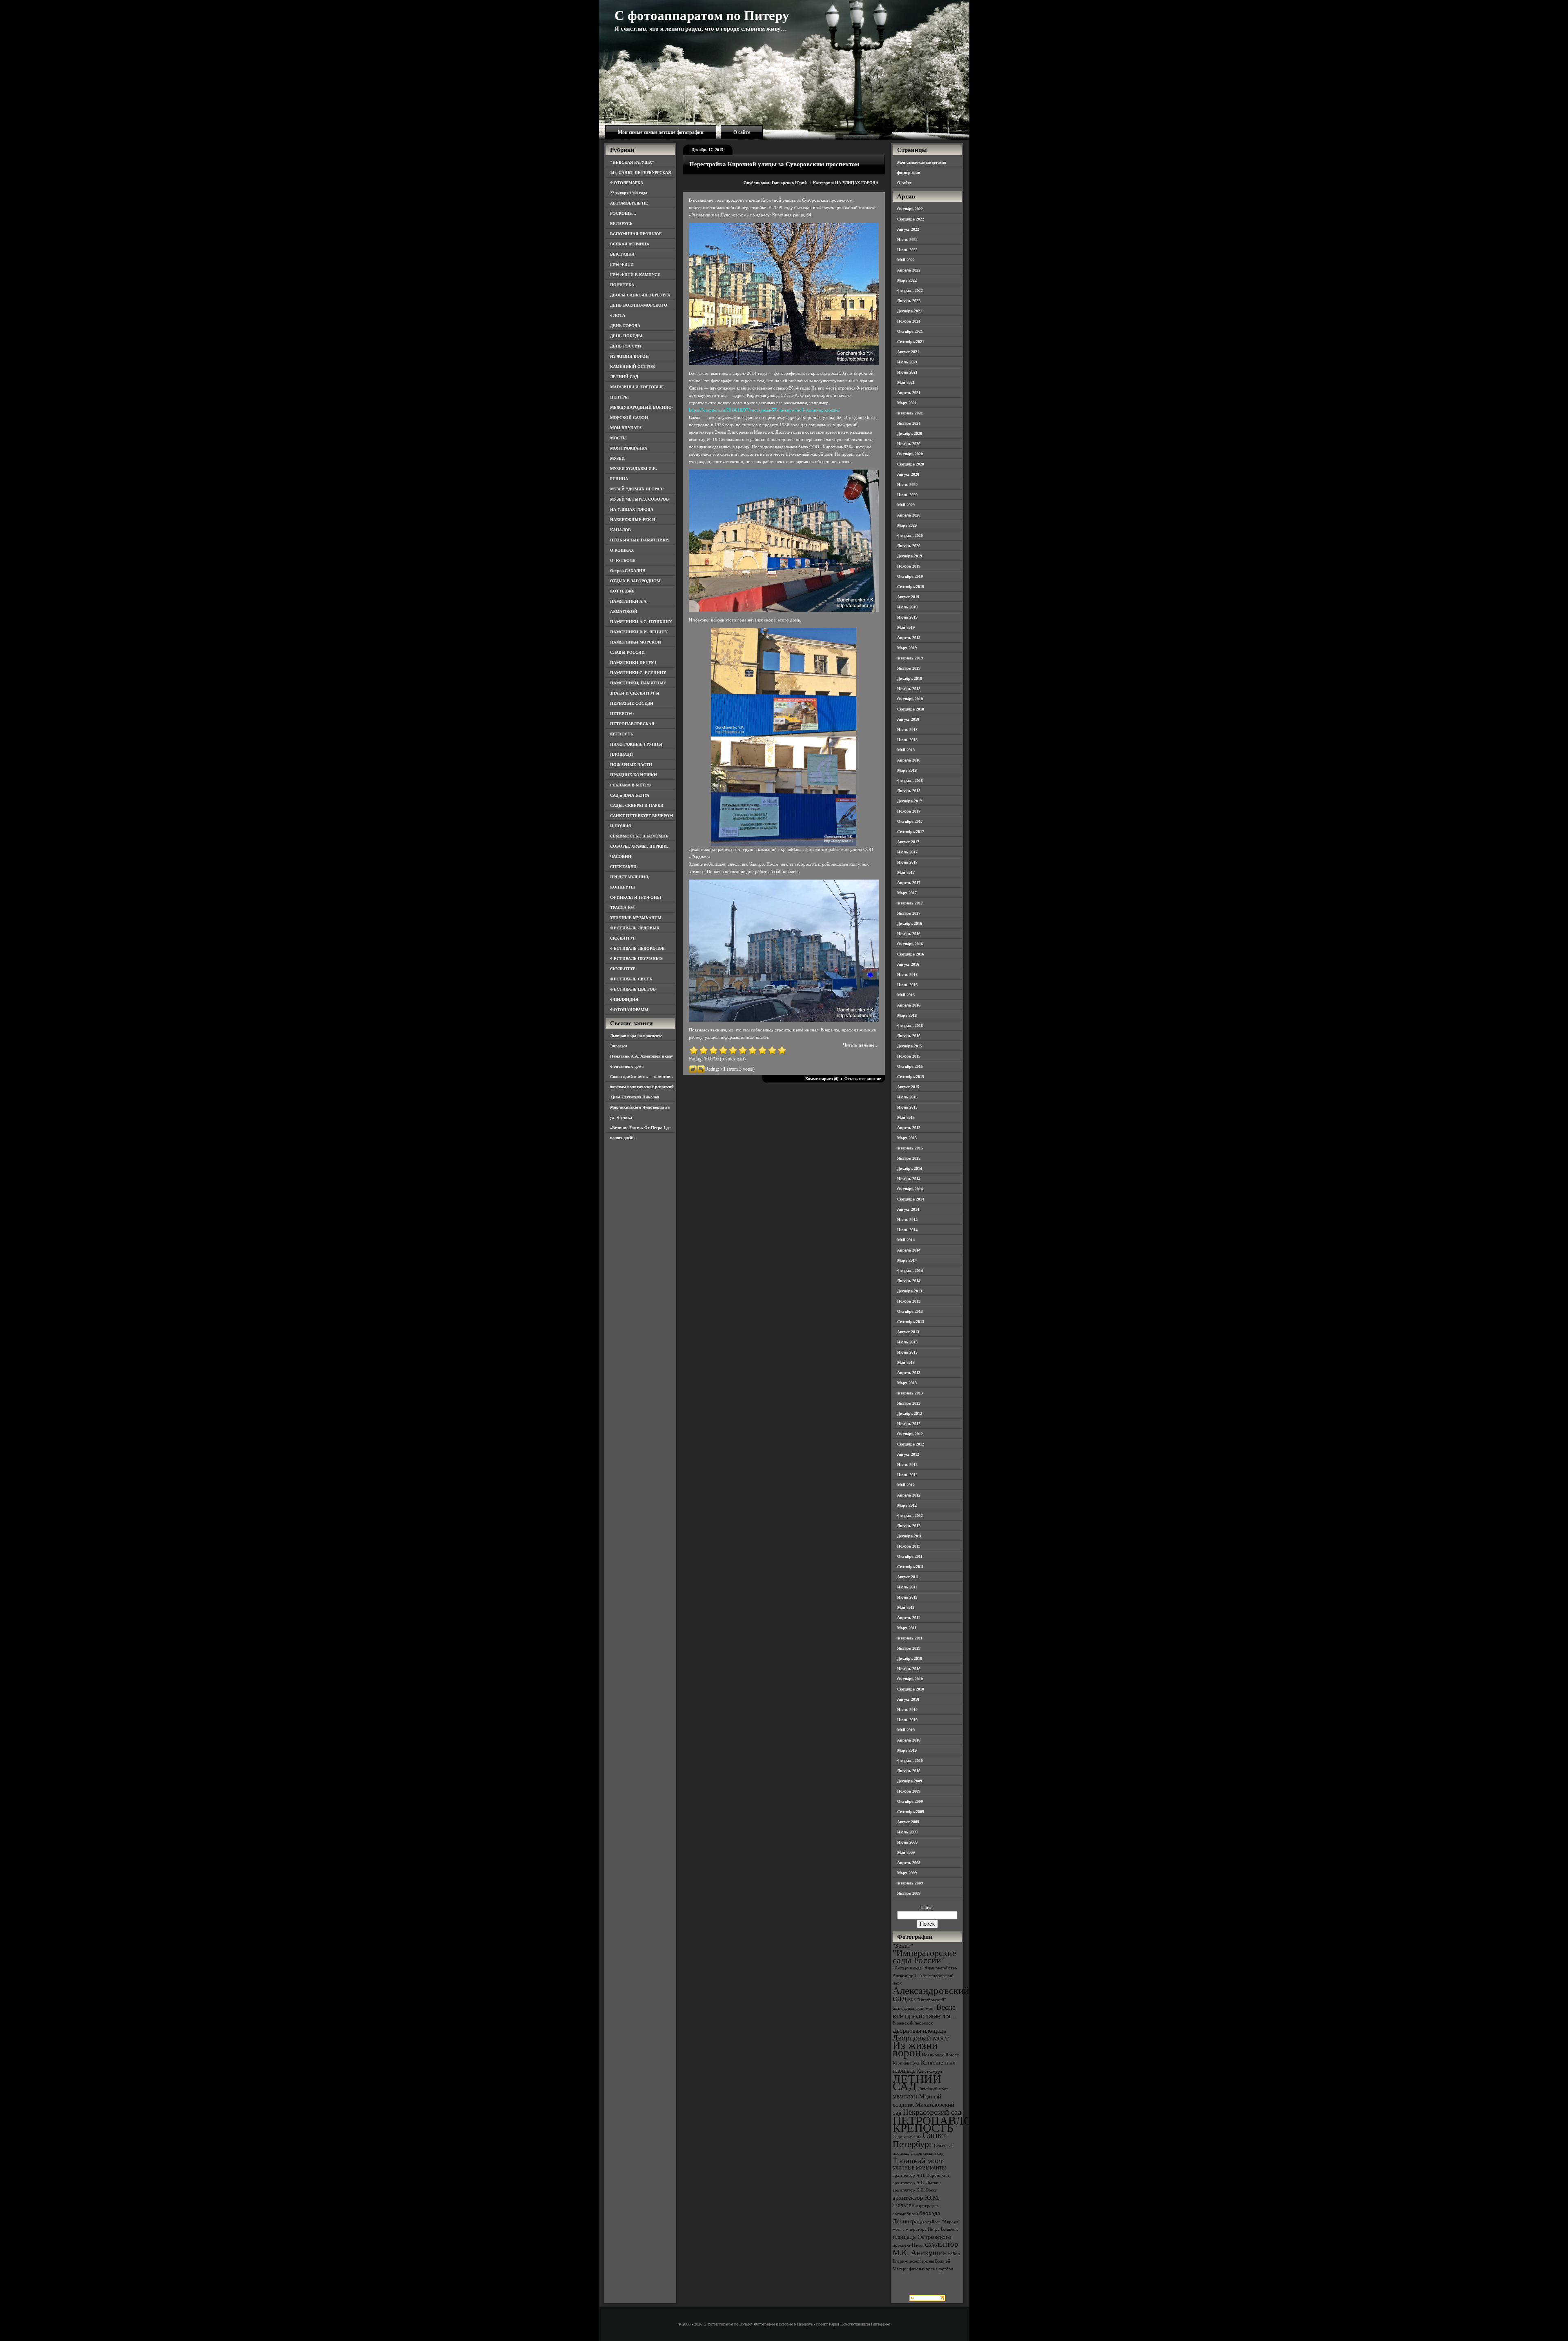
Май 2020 (906, 505)
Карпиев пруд (906, 2063)
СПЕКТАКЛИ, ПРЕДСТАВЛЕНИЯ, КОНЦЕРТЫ (630, 877)
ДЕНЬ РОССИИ (626, 346)
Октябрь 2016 (910, 944)
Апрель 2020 (909, 515)
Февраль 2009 (910, 1883)
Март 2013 (907, 1383)
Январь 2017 (909, 913)
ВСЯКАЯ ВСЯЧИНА (630, 244)
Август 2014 (908, 1209)
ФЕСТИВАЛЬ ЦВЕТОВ (633, 989)
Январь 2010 (909, 1771)
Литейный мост (933, 2089)
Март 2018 (907, 770)
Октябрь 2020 (910, 454)
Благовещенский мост (914, 2008)
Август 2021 (908, 352)
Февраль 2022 (910, 291)
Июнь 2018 (907, 740)
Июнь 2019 (907, 617)
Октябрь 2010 (910, 1679)
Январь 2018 (909, 791)
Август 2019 (908, 597)
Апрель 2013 (909, 1373)
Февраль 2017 (910, 903)
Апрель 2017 (909, 883)
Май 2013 (906, 1362)
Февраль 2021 (910, 413)
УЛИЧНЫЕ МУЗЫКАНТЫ (636, 918)
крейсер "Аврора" (943, 2222)
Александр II (905, 1976)
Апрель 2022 (909, 270)
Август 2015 (908, 1087)
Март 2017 (907, 893)
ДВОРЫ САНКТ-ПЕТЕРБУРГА (640, 295)
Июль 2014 (907, 1220)
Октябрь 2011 (910, 1556)
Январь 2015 (909, 1158)
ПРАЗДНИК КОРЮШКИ (634, 775)
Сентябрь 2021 (911, 342)
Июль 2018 (907, 729)
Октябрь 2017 (910, 821)
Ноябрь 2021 (909, 321)
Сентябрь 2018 (911, 709)
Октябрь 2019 (910, 576)
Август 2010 (908, 1699)
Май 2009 (906, 1852)
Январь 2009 (909, 1893)
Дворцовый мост (921, 2038)
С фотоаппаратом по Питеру (702, 16)
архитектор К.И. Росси (915, 2190)
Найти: (927, 1907)
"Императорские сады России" (924, 1957)
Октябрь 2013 (910, 1311)
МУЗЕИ (617, 458)
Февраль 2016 (910, 1026)
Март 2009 (907, 1873)
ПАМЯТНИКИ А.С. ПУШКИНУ (641, 622)
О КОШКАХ (622, 550)
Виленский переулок (913, 2023)
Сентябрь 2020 (911, 464)
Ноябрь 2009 (909, 1791)
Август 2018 (908, 719)
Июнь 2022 (907, 250)
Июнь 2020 (907, 495)
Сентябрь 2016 (911, 954)
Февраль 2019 (910, 658)
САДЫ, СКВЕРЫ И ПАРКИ (637, 805)
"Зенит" (903, 1946)
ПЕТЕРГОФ (622, 714)
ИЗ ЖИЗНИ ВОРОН (629, 356)
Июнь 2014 (907, 1230)
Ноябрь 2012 (909, 1424)
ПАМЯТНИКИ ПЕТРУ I (633, 663)
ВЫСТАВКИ (622, 254)
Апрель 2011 (909, 1618)
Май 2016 (906, 995)
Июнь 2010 (907, 1720)
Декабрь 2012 (910, 1413)
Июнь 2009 (907, 1842)
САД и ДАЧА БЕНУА (630, 795)
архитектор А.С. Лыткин (917, 2183)
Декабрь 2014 (910, 1168)
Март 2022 (907, 280)
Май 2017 (906, 872)
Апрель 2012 (909, 1495)
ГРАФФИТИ (622, 264)
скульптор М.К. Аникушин (925, 2248)
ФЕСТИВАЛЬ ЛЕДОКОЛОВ (637, 948)
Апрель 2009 (909, 1863)
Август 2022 (908, 229)
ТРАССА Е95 (622, 908)
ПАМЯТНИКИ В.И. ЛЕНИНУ (639, 632)
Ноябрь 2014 (909, 1179)
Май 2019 (906, 627)
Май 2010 (906, 1730)
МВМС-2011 (905, 2097)
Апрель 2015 (909, 1128)
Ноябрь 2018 (909, 689)
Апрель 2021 (909, 393)
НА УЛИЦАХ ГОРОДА (632, 509)
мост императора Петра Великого (926, 2229)
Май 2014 (906, 1240)
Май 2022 (906, 260)
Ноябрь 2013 (909, 1301)
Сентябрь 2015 (911, 1077)
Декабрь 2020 (910, 433)
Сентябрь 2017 (911, 832)
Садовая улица (907, 2137)
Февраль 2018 (910, 781)
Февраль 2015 (910, 1148)
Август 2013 (908, 1332)
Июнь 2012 (907, 1475)
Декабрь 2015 (910, 1046)
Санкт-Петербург (921, 2139)
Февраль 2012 (910, 1516)
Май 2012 (906, 1485)
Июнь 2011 (907, 1597)
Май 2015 (906, 1117)
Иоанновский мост (940, 2055)
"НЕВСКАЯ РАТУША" (632, 162)
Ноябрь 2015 (909, 1056)
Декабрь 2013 (910, 1291)
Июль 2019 (907, 607)
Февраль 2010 (910, 1761)
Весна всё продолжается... (925, 2011)
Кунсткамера (930, 2071)
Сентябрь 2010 (911, 1689)
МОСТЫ (618, 438)
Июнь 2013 (907, 1352)
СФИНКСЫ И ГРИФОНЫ (636, 897)
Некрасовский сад (932, 2112)
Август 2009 (908, 1822)
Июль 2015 (907, 1097)
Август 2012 (908, 1454)
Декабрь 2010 (910, 1658)
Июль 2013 (907, 1342)
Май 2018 (906, 750)
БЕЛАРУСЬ (621, 224)
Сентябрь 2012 (911, 1444)
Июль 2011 (907, 1587)
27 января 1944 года (629, 193)
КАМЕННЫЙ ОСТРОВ (633, 366)
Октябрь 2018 (910, 699)
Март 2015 (907, 1138)
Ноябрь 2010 (909, 1669)
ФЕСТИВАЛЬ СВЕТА (631, 979)
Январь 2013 (909, 1403)
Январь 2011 (909, 1648)
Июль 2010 (907, 1710)
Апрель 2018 (909, 760)
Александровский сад (931, 1994)
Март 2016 (907, 1015)
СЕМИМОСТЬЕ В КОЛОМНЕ (639, 836)
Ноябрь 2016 (909, 934)
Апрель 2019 (909, 638)
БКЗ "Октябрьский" (927, 2000)
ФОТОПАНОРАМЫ (629, 1010)
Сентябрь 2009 (911, 1812)
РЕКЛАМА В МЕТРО (630, 785)
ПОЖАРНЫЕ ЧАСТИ (631, 765)
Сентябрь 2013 (911, 1322)
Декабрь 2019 (910, 556)
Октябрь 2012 (910, 1434)
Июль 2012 (907, 1465)
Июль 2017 (907, 852)
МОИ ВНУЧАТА (626, 428)
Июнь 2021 (907, 372)
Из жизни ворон (915, 2049)
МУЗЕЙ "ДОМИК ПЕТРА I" (637, 489)
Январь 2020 (909, 546)
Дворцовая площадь (919, 2030)
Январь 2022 (909, 301)
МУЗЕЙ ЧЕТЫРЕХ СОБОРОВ (639, 499)
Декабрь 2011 (909, 1536)
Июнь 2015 (907, 1107)
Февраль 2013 (910, 1393)
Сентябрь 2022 (911, 219)
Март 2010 (907, 1750)
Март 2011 (907, 1628)
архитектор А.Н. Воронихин (921, 2175)
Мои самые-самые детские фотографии (661, 132)
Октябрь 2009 (910, 1801)
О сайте (742, 132)
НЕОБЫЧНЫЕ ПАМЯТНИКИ (639, 540)
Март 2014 (907, 1260)
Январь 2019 (909, 668)
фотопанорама (923, 2269)
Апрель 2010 (909, 1740)
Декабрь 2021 (910, 311)
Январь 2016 (909, 1036)
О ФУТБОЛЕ (623, 560)
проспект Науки (908, 2245)
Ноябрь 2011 (909, 1546)
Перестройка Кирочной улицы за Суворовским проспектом (774, 164)
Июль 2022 (907, 239)
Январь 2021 (909, 423)
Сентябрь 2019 (911, 587)
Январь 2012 (909, 1526)
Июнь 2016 (907, 985)
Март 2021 (907, 403)
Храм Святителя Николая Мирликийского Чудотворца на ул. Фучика (640, 1107)
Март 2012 (907, 1505)
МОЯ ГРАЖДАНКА (629, 448)
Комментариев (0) (822, 1079)
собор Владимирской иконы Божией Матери (926, 2261)
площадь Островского (922, 2237)
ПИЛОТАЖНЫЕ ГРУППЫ (636, 744)
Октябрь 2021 (910, 331)
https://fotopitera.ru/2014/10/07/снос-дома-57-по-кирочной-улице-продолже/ (764, 410)
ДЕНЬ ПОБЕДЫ (626, 336)
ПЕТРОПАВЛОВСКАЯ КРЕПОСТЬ (952, 2124)
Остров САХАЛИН (628, 571)
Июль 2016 (907, 974)
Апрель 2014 (909, 1250)
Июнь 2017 (907, 862)
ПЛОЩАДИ (621, 754)
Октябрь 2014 (910, 1189)
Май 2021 (906, 382)
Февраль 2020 (910, 536)
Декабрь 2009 (910, 1781)
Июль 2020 (907, 484)
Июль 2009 (907, 1832)
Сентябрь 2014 (911, 1199)
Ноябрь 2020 (909, 444)
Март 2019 (907, 648)
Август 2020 (908, 474)
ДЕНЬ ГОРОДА (625, 326)
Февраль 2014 (910, 1271)
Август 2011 (908, 1577)
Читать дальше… (861, 1045)
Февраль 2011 (910, 1638)
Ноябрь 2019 (909, 566)
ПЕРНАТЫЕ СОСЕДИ (632, 703)
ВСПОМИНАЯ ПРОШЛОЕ (636, 234)
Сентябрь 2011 (910, 1567)
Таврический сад (927, 2153)
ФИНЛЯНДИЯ (624, 999)
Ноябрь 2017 (909, 811)
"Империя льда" (908, 1968)
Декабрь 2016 (910, 923)
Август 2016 (908, 964)
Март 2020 (907, 525)
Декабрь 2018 (910, 678)
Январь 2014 (909, 1281)
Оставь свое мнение (863, 1079)
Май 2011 (906, 1607)
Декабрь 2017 (910, 801)
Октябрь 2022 (910, 209)
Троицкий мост (918, 2161)
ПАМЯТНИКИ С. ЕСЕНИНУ (638, 673)
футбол (946, 2269)
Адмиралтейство (941, 1968)
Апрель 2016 (909, 1005)
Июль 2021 (907, 362)
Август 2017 (908, 842)
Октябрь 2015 (910, 1066)
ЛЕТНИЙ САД (624, 377)
